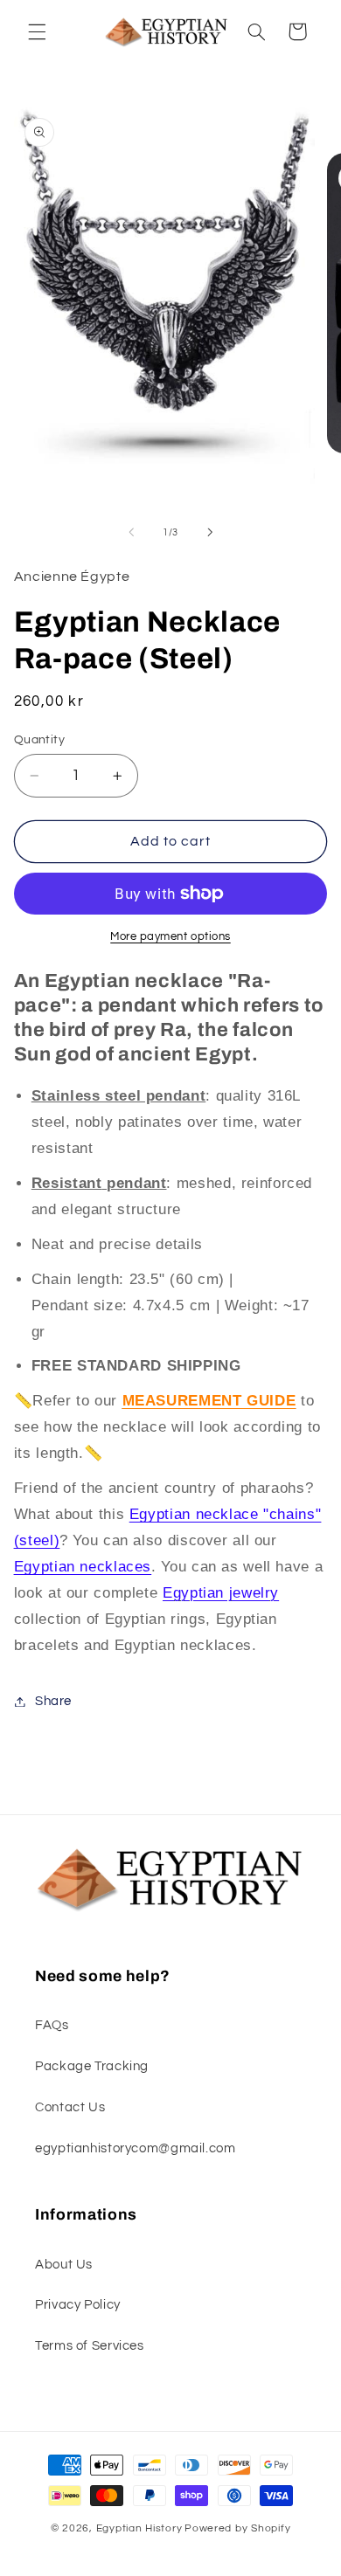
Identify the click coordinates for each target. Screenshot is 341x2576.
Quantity (39, 740)
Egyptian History (139, 2528)
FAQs (52, 2025)
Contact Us (70, 2107)
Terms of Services (90, 2346)
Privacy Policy (78, 2305)
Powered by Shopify (237, 2528)
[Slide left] (131, 532)
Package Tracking (92, 2066)
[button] (37, 31)
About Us (64, 2265)
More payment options (170, 937)
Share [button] (53, 1701)
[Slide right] (210, 532)
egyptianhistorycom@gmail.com (136, 2148)
